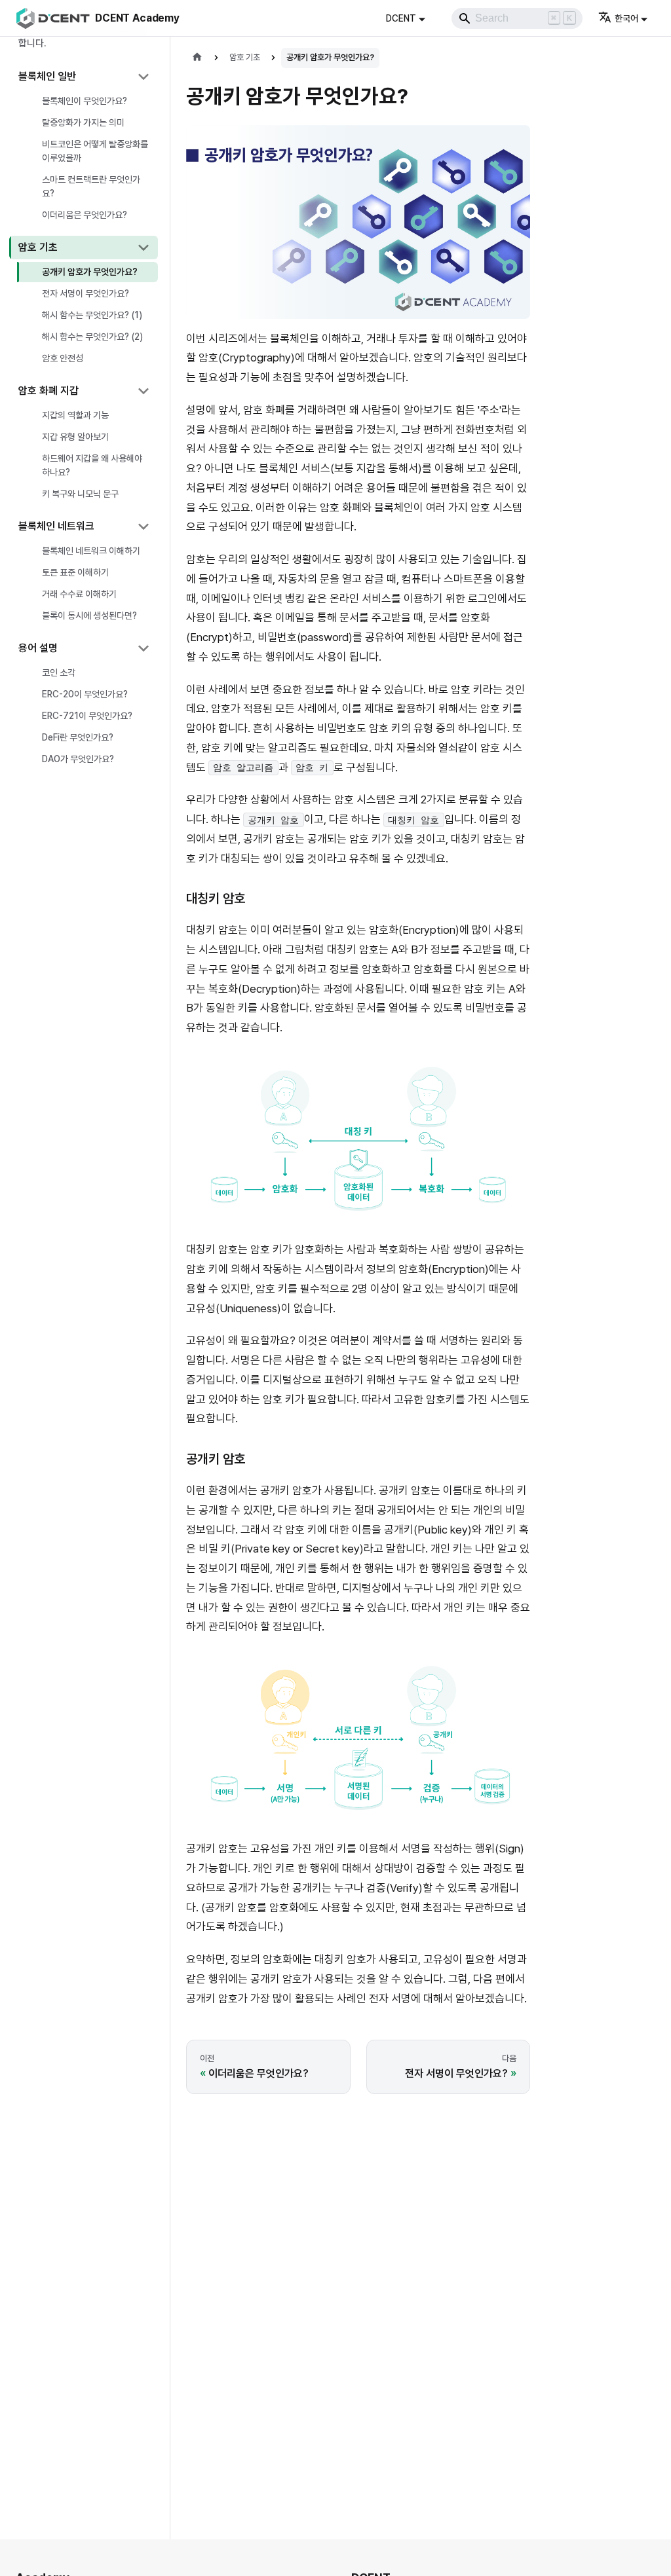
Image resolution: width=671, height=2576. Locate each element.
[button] (84, 77)
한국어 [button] (626, 18)
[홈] (197, 58)
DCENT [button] (401, 18)
